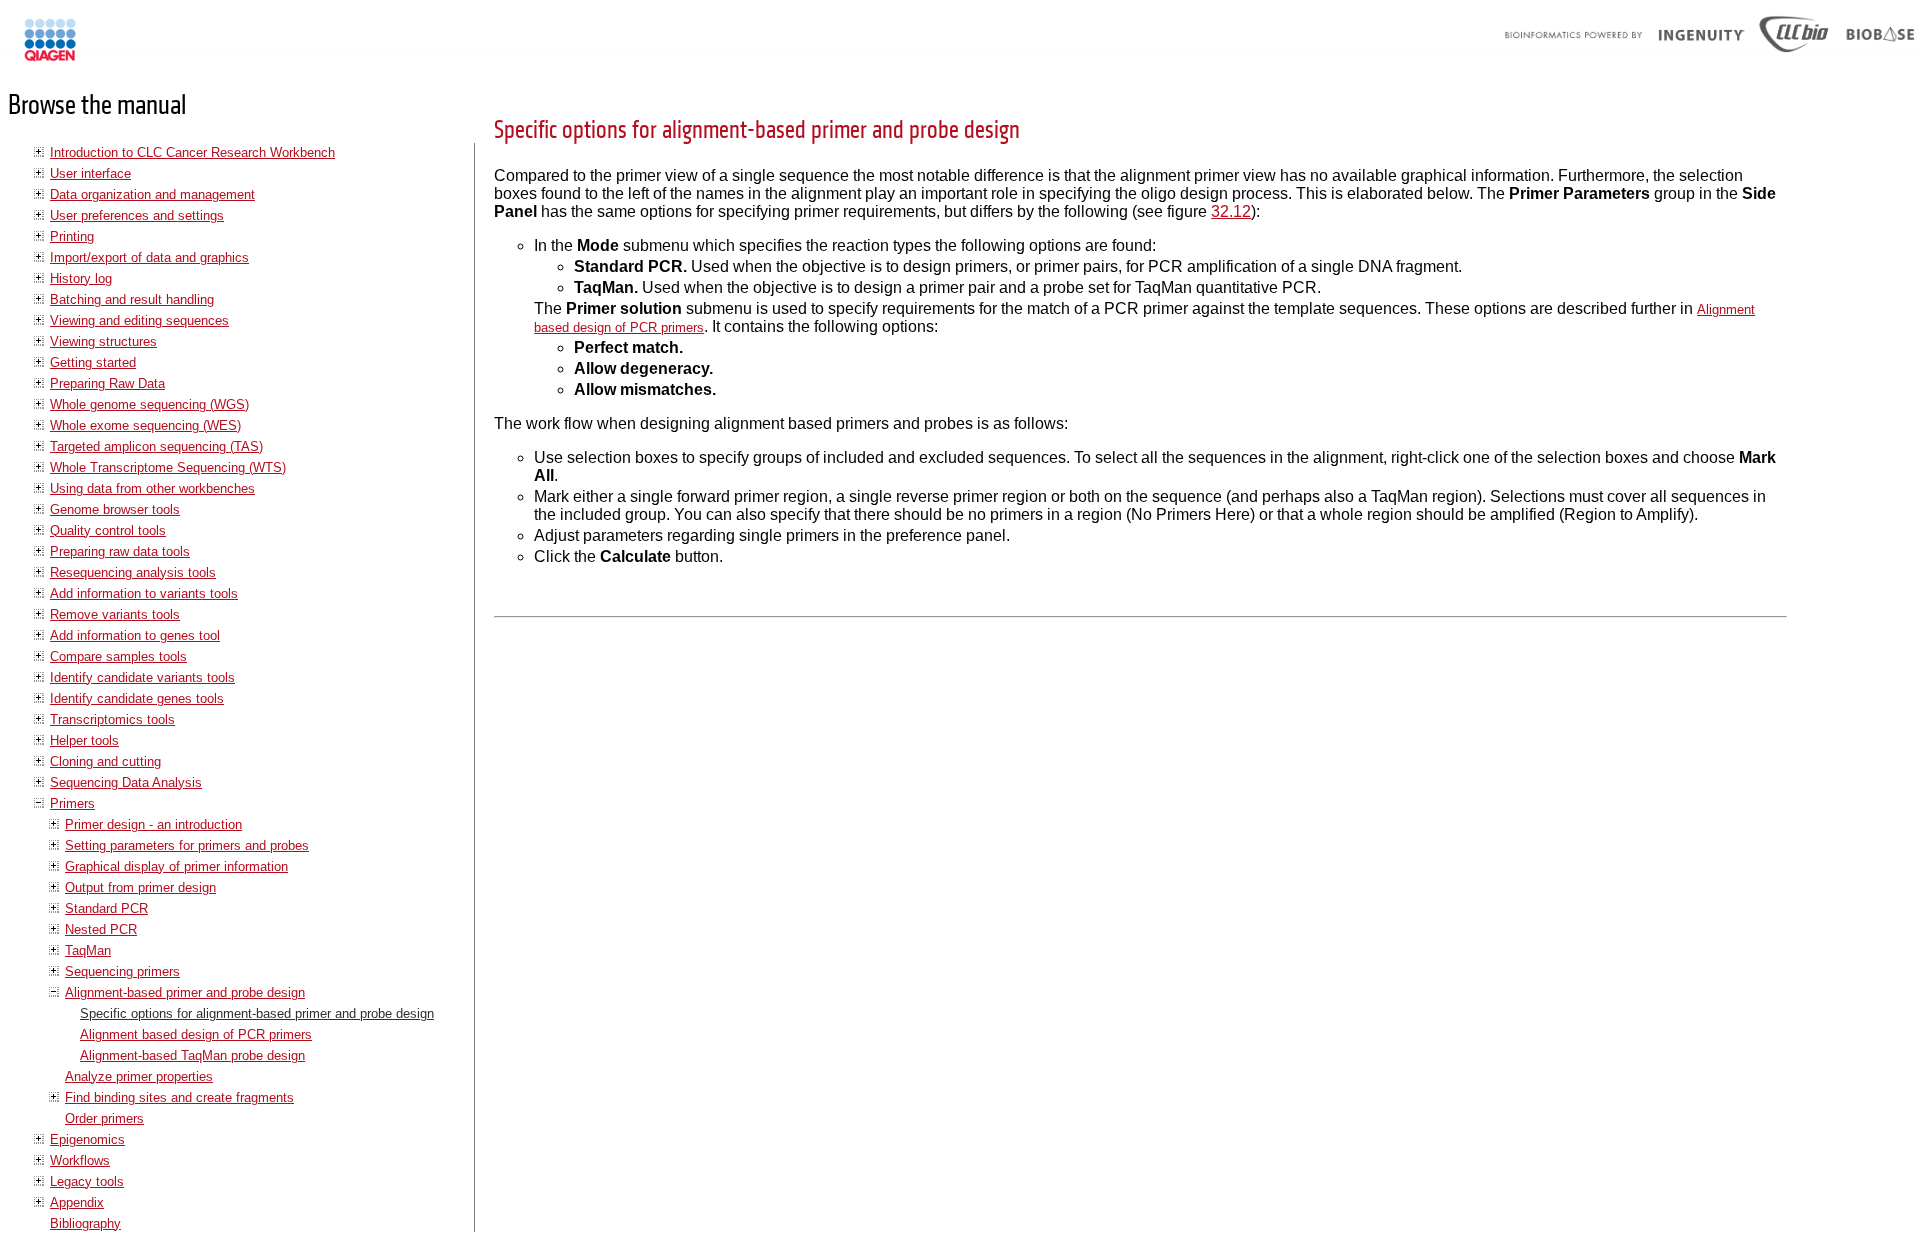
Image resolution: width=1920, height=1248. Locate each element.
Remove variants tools (115, 614)
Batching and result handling (132, 299)
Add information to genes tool (135, 635)
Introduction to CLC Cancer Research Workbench (192, 152)
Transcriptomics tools (112, 719)
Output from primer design (140, 887)
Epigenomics (87, 1139)
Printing (72, 236)
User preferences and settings (137, 215)
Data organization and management (152, 194)
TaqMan (88, 950)
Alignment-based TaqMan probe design (192, 1055)
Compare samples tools (118, 656)
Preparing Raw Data (107, 383)
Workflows (80, 1160)
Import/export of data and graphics (149, 257)
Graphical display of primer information (176, 866)
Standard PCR (106, 908)
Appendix (77, 1202)
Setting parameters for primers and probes (187, 845)
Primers (72, 803)
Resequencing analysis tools (133, 572)
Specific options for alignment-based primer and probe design (257, 1013)
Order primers (104, 1118)
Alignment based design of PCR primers (196, 1034)
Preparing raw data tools (120, 551)
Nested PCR (101, 929)
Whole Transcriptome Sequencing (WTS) (168, 467)
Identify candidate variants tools (142, 677)
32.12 (1231, 211)
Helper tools (84, 740)
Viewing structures (103, 341)
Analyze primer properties (139, 1076)
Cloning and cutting (105, 761)
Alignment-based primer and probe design (185, 992)
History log (81, 278)
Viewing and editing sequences (139, 320)
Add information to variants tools (144, 593)
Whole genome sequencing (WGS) (149, 404)
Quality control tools (108, 530)
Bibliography (85, 1223)
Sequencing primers (122, 971)
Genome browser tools (115, 509)
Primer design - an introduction (153, 824)
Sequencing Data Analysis (126, 782)
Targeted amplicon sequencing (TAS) (156, 446)
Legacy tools (87, 1181)
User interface (90, 173)
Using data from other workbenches (152, 488)
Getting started (93, 362)
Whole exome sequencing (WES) (145, 425)
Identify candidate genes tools (137, 698)
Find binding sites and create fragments (179, 1097)
